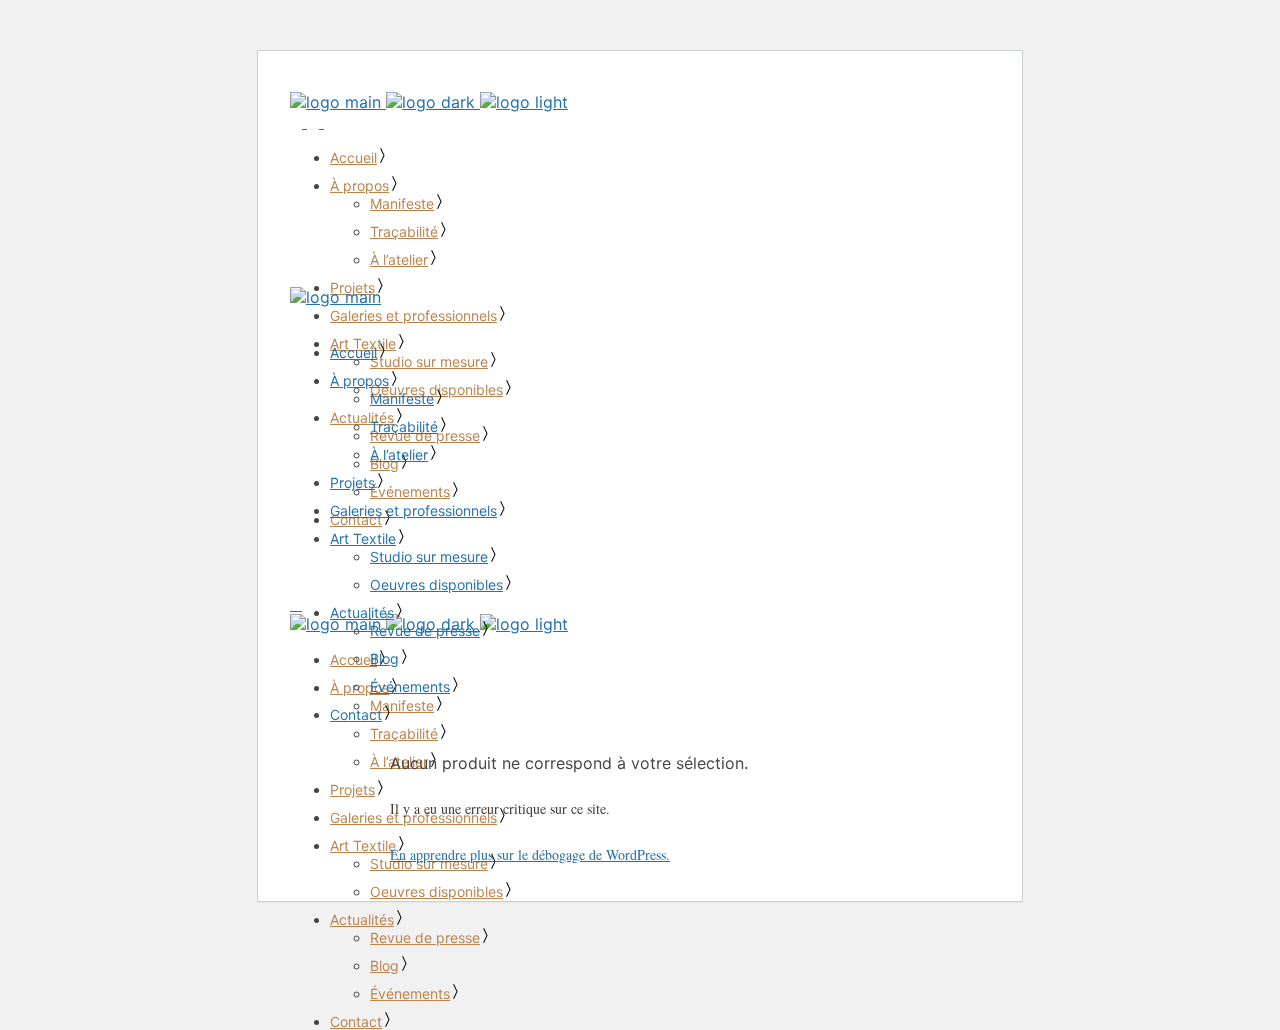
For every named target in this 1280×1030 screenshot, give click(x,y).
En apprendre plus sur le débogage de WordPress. (530, 854)
